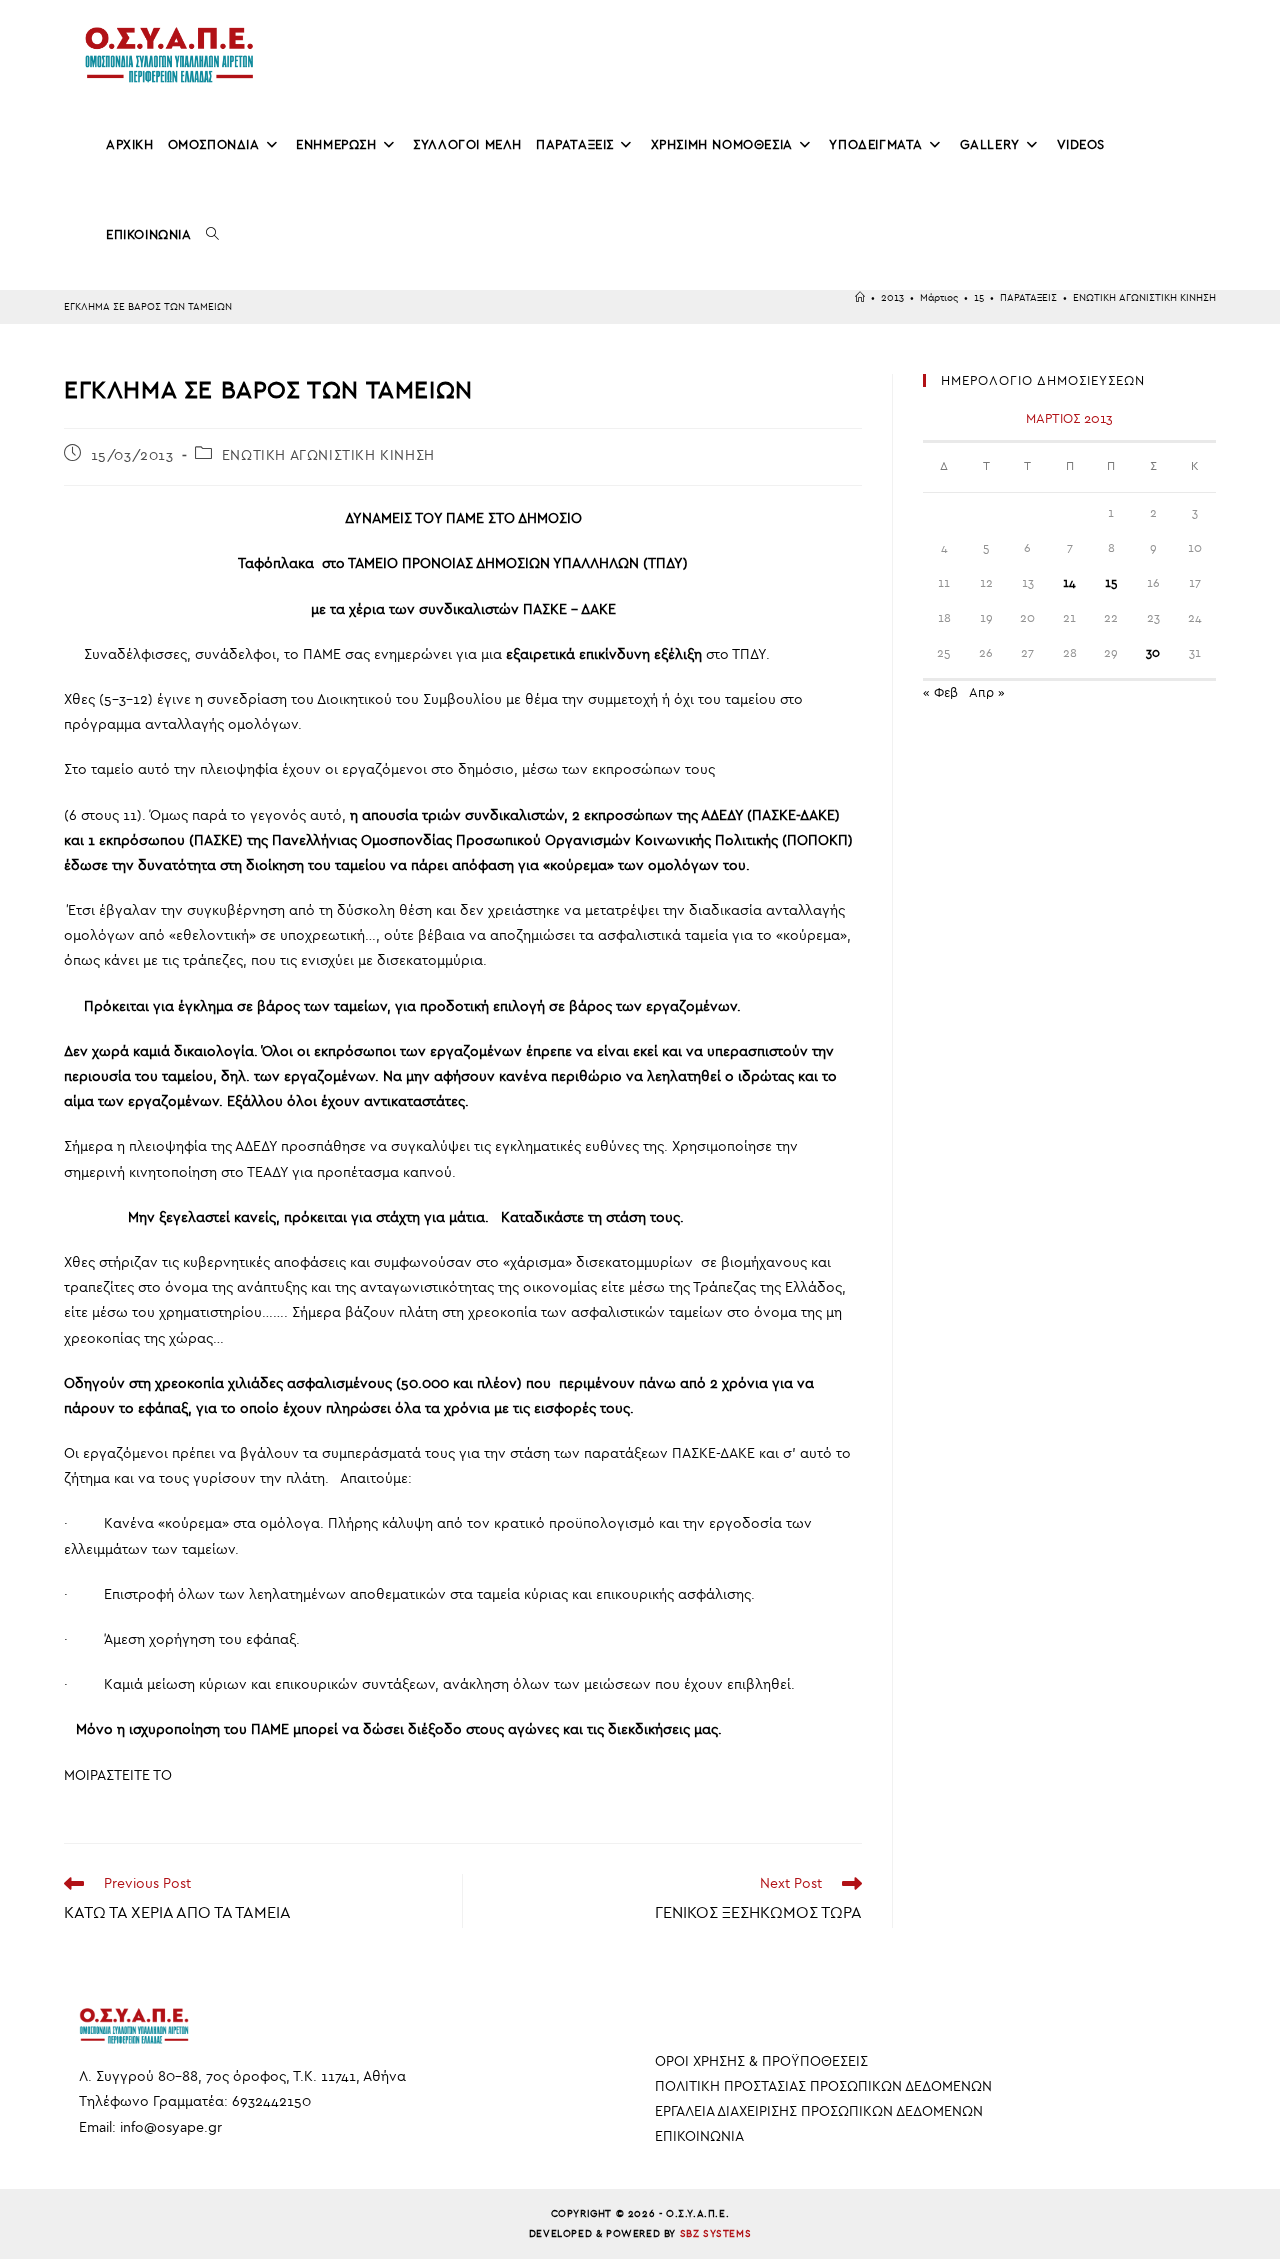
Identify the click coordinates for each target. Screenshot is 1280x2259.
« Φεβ (940, 692)
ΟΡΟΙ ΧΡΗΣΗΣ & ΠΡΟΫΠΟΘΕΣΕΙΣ (761, 2061)
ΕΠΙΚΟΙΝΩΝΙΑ (699, 2136)
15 (1111, 583)
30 (1153, 653)
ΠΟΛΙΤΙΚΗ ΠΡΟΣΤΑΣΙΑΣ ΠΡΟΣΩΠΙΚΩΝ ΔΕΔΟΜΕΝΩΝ (823, 2086)
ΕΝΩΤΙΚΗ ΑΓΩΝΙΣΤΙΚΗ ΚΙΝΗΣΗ (1144, 298)
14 (1069, 583)
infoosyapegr (171, 2127)
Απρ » (987, 692)
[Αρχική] (860, 298)
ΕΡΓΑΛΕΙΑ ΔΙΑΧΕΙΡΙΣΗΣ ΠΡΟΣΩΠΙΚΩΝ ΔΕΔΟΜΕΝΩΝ (819, 2111)
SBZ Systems (716, 2234)
